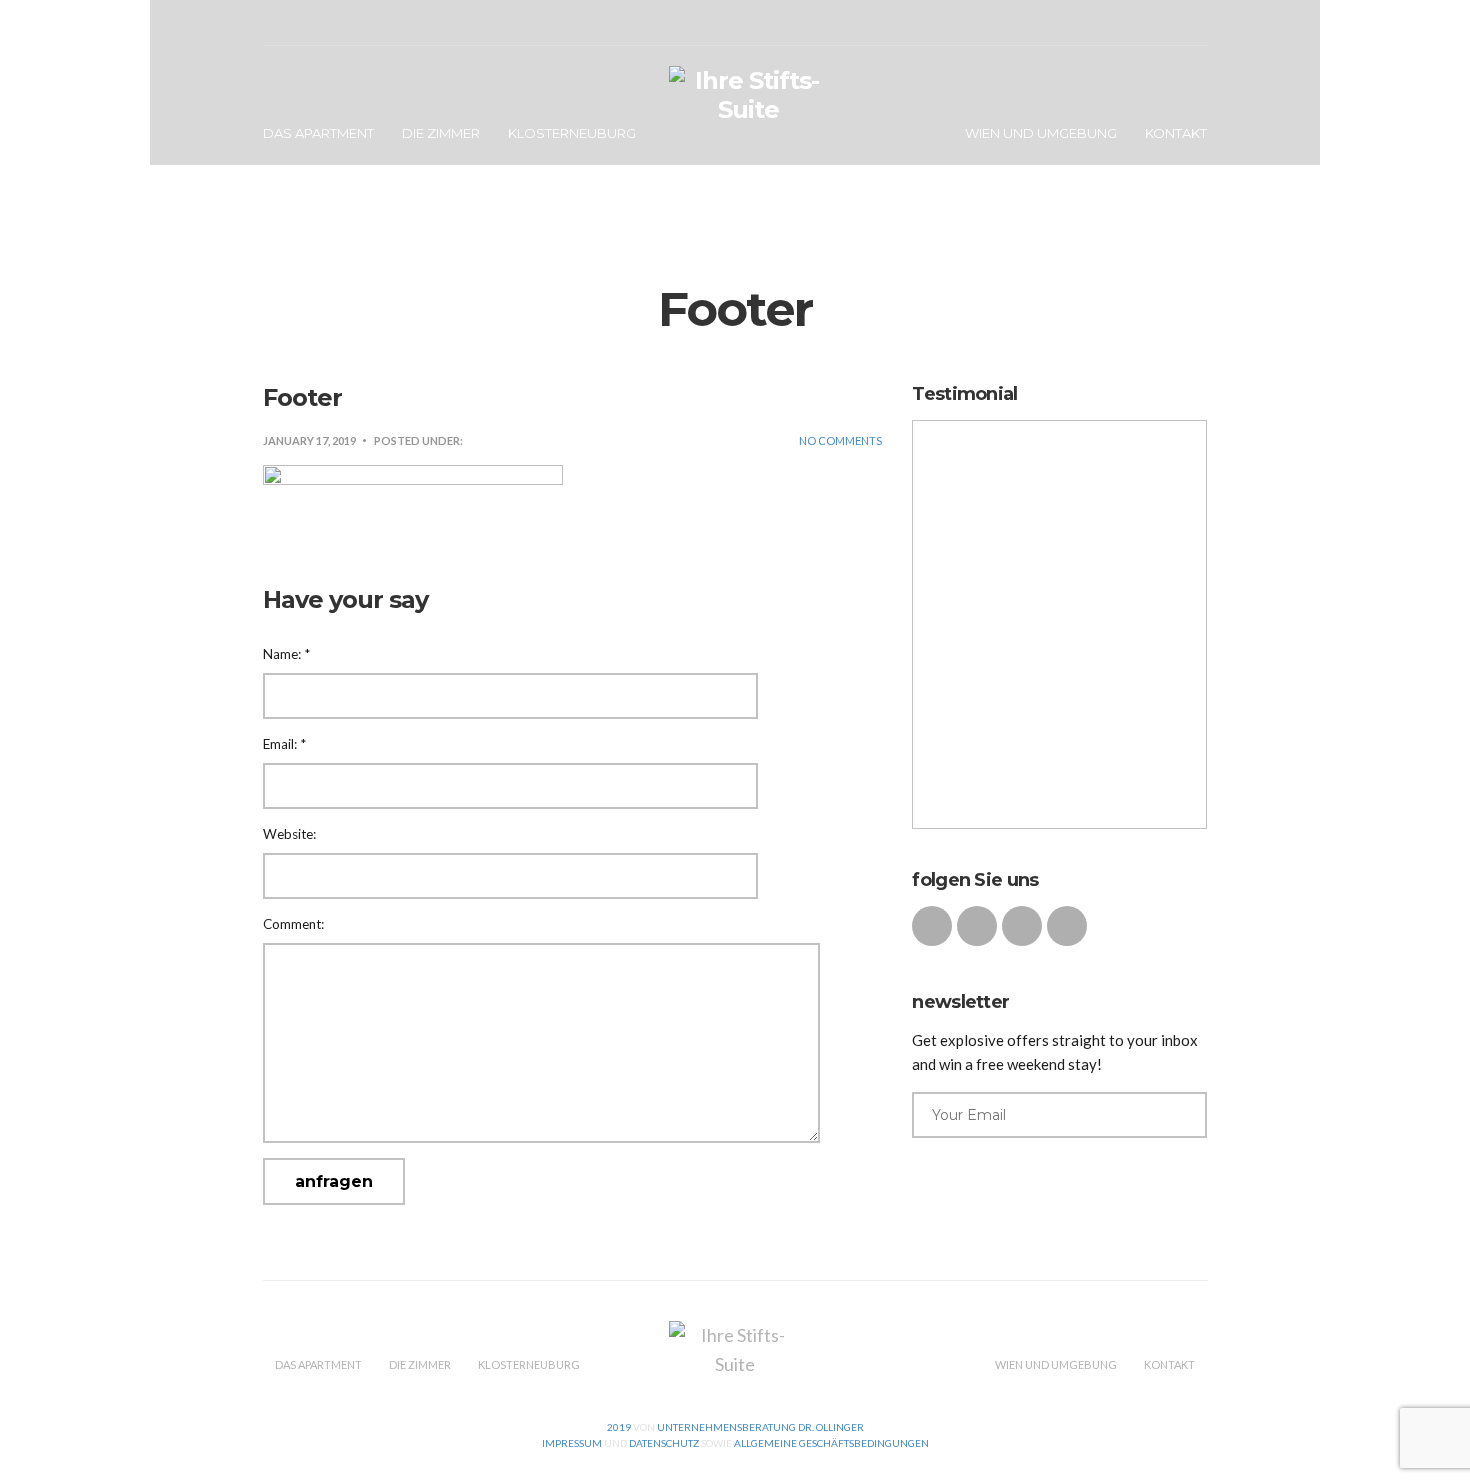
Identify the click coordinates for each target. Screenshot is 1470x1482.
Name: (286, 654)
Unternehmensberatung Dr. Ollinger (759, 1427)
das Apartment (318, 133)
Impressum (572, 1443)
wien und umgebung (1041, 133)
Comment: (293, 924)
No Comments (840, 440)
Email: (284, 744)
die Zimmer (441, 133)
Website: (289, 834)
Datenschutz (663, 1443)
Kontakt (1176, 133)
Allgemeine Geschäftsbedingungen (831, 1443)
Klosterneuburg (572, 133)
